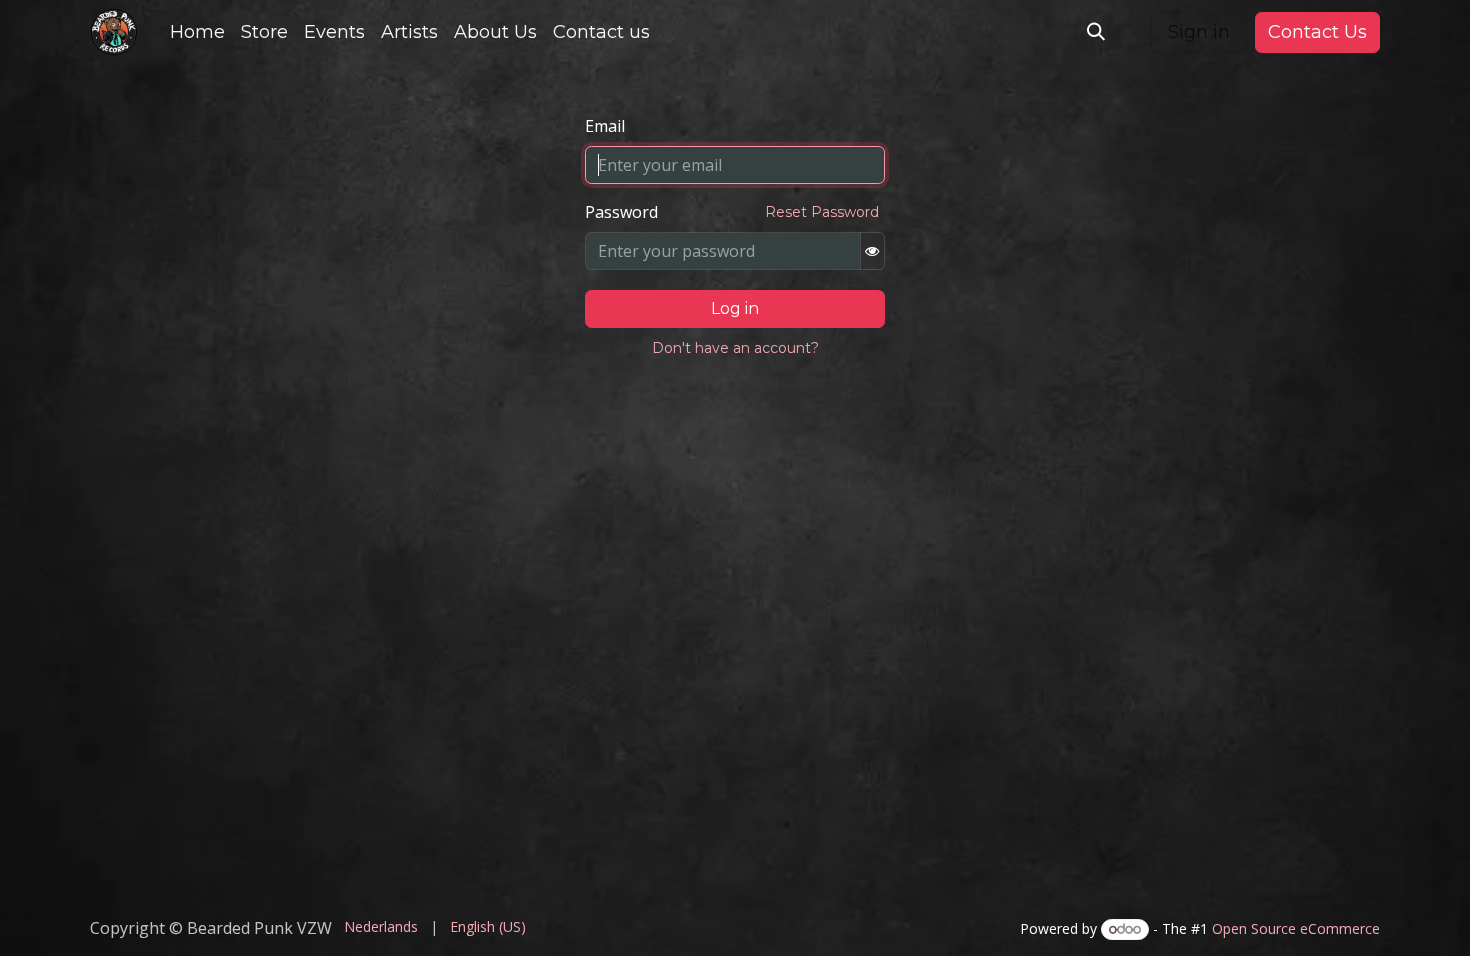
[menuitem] (197, 32)
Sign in (1199, 32)
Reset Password (822, 212)
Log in (735, 308)
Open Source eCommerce (1296, 928)
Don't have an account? (735, 348)
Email (605, 126)
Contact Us (1317, 32)
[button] (1096, 32)
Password (621, 212)
